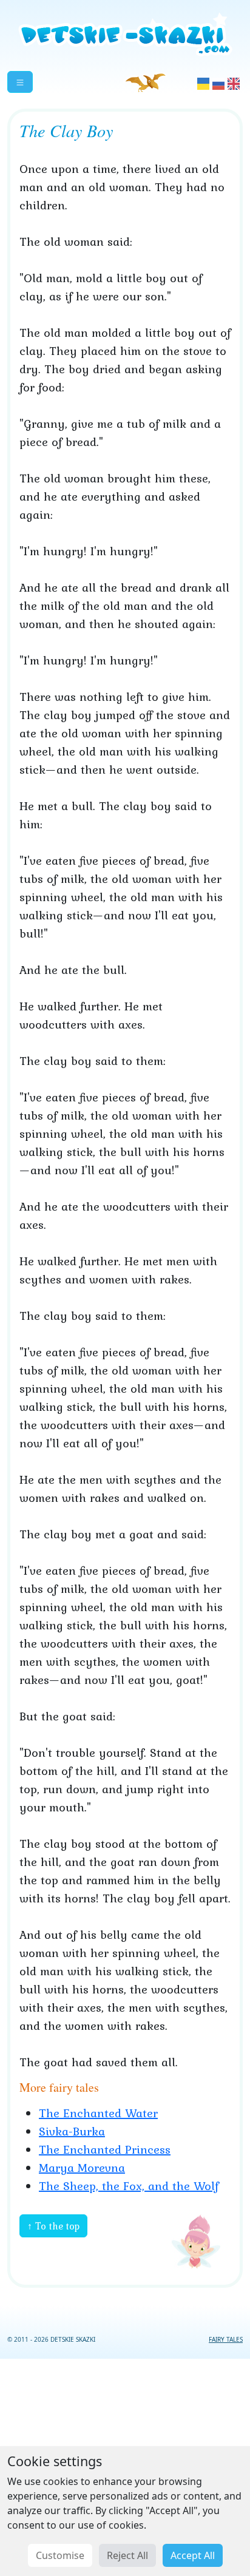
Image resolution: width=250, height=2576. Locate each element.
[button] (20, 82)
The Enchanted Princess (105, 2149)
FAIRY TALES (226, 2339)
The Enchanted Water (98, 2113)
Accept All (193, 2555)
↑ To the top (53, 2226)
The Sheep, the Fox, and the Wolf (129, 2186)
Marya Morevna (82, 2168)
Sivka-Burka (72, 2131)
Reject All (127, 2555)
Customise (60, 2555)
